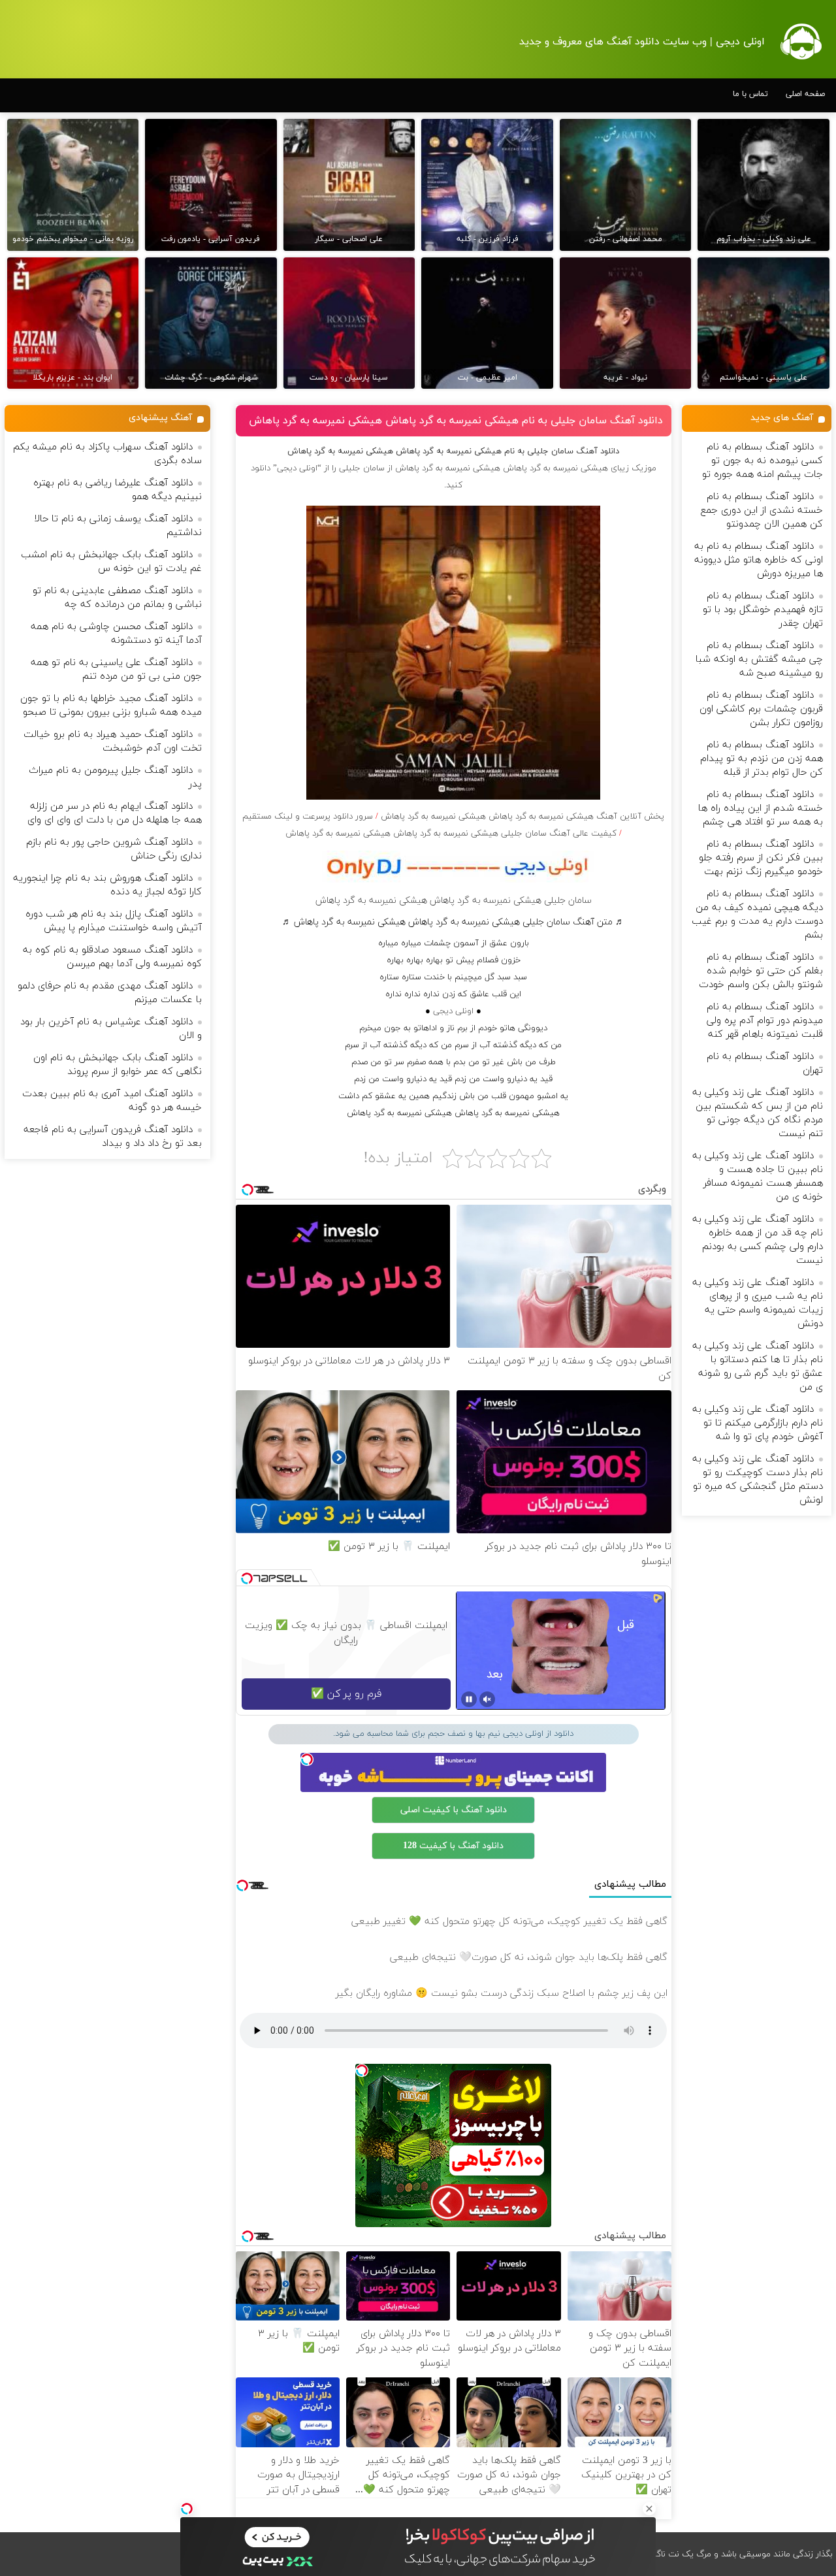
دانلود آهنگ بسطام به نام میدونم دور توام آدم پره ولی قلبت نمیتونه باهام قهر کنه (765, 1021)
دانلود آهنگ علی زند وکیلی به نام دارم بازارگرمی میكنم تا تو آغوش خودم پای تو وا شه (758, 1423)
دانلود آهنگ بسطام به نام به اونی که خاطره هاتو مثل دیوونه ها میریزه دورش (759, 560)
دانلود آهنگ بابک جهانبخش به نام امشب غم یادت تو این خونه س (111, 562)
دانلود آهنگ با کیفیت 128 (453, 1846)
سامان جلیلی (362, 468)
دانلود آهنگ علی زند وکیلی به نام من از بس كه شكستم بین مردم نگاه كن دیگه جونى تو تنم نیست (758, 1113)
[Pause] (469, 1699)
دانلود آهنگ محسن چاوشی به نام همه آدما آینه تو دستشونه (116, 634)
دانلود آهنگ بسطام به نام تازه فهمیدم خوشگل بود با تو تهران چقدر (763, 610)
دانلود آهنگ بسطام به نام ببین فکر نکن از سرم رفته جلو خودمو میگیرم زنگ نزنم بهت (761, 858)
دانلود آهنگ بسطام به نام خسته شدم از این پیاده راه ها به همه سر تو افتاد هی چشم (761, 808)
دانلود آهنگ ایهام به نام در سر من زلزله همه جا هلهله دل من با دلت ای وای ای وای (115, 813)
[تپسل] (187, 2509)
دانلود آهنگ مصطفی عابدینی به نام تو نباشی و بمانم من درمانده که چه (117, 598)
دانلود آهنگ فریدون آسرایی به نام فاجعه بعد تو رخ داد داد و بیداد (113, 1137)
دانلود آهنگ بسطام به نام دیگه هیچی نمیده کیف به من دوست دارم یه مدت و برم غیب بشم (757, 915)
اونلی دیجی (453, 1011)
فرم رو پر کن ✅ (346, 1694)
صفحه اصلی (805, 94)
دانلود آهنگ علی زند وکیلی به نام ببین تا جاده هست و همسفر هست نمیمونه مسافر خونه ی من (758, 1177)
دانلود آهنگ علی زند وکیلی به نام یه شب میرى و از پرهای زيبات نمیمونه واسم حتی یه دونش (758, 1303)
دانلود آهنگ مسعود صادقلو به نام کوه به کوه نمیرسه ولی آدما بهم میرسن (112, 957)
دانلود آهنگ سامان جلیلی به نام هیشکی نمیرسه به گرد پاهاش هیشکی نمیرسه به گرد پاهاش (456, 421)
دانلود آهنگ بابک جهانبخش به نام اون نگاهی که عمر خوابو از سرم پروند (118, 1065)
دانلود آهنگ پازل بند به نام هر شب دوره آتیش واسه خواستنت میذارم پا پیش (114, 921)
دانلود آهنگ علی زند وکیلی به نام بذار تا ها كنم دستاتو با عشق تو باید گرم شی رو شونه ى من (758, 1367)
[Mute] (487, 1699)
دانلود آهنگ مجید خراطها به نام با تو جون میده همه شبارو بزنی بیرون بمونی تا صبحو (111, 706)
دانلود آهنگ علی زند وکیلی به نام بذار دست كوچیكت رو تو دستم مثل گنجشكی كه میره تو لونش (758, 1480)
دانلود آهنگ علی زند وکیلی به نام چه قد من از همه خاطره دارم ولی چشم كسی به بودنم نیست (758, 1240)
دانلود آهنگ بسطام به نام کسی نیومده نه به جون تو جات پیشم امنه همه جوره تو (763, 461)
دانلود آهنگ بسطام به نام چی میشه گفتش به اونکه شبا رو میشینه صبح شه (759, 660)
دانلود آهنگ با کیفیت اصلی (454, 1810)
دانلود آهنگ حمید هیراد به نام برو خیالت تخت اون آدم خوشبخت (113, 742)
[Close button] (649, 2509)
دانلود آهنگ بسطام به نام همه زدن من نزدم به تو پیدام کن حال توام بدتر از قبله (762, 759)
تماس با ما (750, 94)
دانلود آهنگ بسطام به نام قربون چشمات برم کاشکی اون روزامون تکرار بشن (761, 709)
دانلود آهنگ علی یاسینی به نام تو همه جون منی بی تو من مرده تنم (116, 670)
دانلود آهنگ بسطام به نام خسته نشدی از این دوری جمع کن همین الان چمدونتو (762, 511)
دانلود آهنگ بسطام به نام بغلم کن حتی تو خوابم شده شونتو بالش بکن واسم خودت (761, 971)
